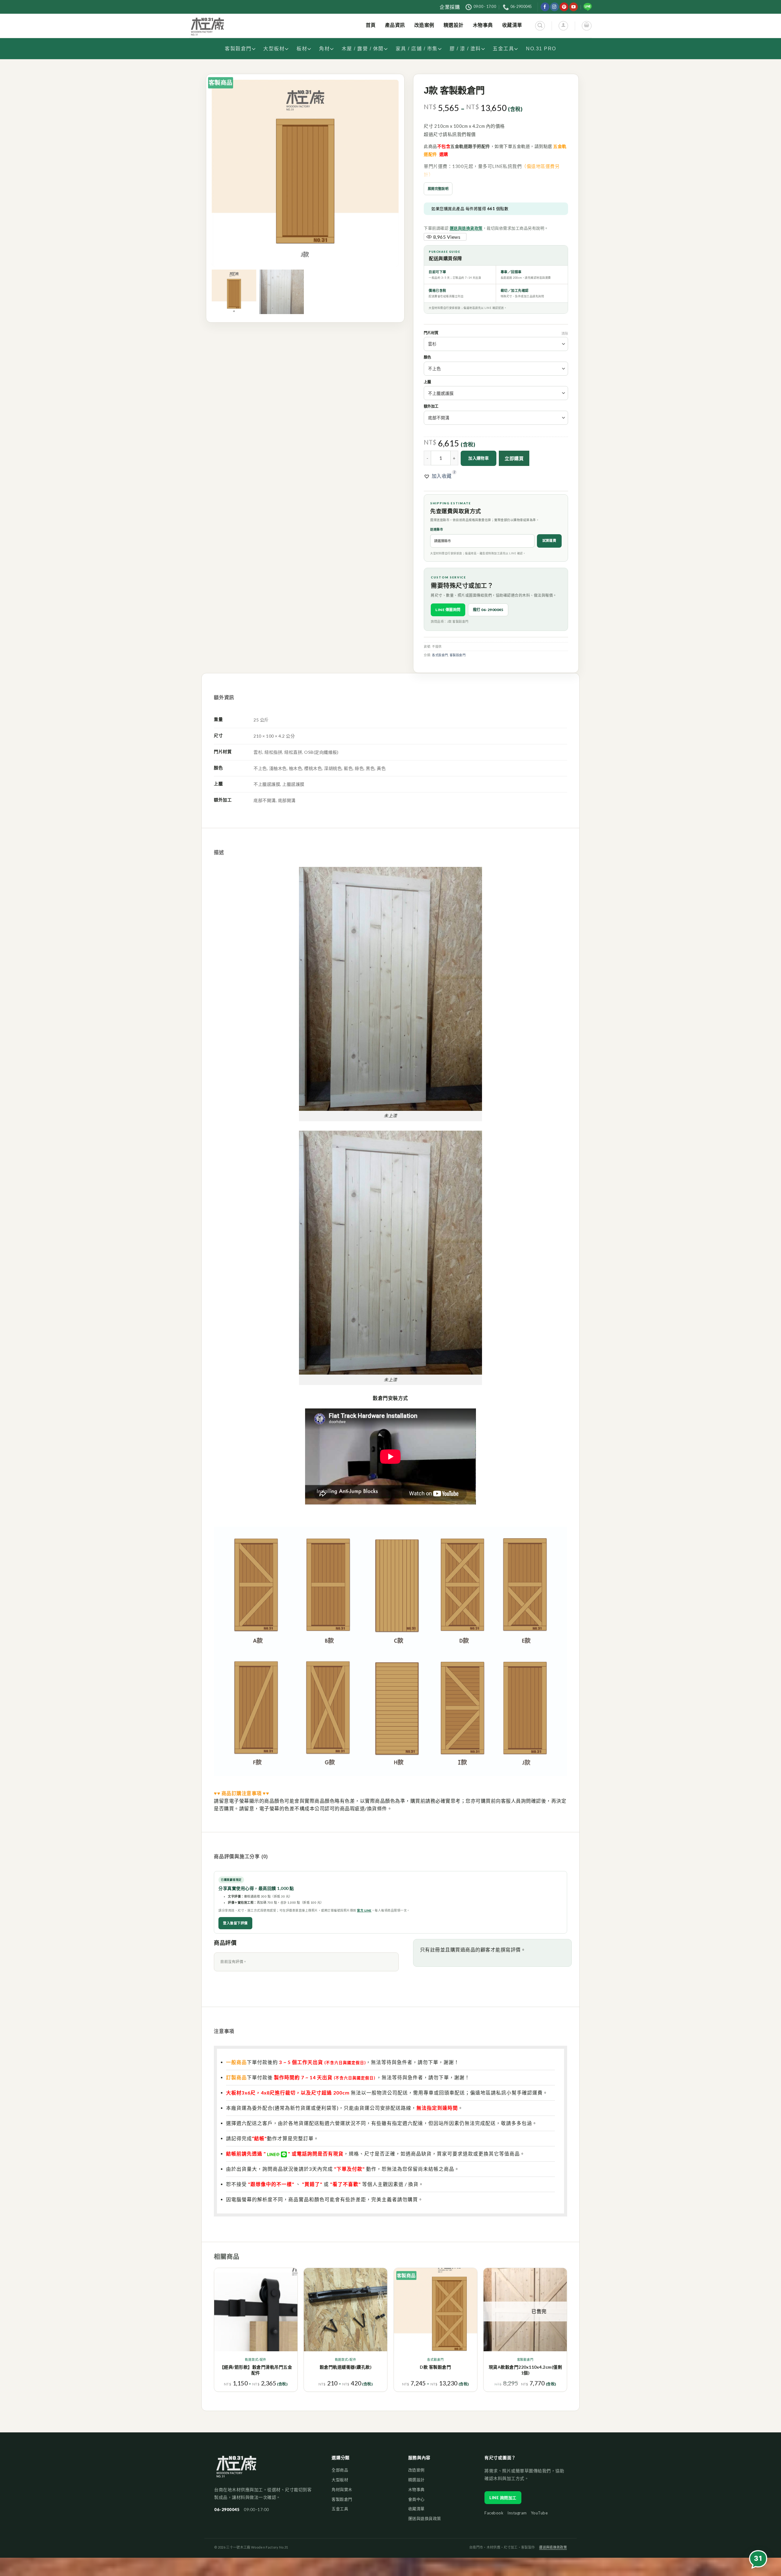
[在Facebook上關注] (545, 7)
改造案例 (416, 2470)
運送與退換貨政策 (466, 228)
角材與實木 (342, 2489)
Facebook (494, 2513)
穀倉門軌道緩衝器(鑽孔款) (346, 2367)
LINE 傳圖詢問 (448, 610)
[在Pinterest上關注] (564, 7)
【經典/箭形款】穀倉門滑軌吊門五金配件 (256, 2370)
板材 (302, 49)
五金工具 (503, 49)
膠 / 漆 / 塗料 (465, 49)
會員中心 (416, 2499)
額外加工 (431, 407)
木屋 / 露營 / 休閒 (363, 49)
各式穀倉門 (440, 655)
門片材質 (431, 333)
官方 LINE (364, 1910)
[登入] (563, 26)
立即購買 (514, 458)
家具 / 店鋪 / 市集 (417, 49)
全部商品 (340, 2470)
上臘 (427, 382)
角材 (324, 49)
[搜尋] (540, 26)
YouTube (539, 2513)
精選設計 (416, 2480)
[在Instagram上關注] (554, 7)
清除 (565, 333)
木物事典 (416, 2489)
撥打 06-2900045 (488, 610)
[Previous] (214, 2332)
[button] (438, 476)
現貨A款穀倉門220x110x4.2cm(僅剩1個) (525, 2370)
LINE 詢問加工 (503, 2498)
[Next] (567, 2332)
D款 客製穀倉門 (435, 2367)
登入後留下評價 (235, 1923)
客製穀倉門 (238, 49)
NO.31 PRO (541, 49)
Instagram (517, 2513)
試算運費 (549, 540)
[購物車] (587, 26)
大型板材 (274, 49)
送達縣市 (437, 529)
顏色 (427, 358)
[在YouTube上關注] (574, 7)
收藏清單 (416, 2509)
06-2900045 (227, 2510)
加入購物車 (479, 458)
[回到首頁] (236, 2469)
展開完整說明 (438, 189)
